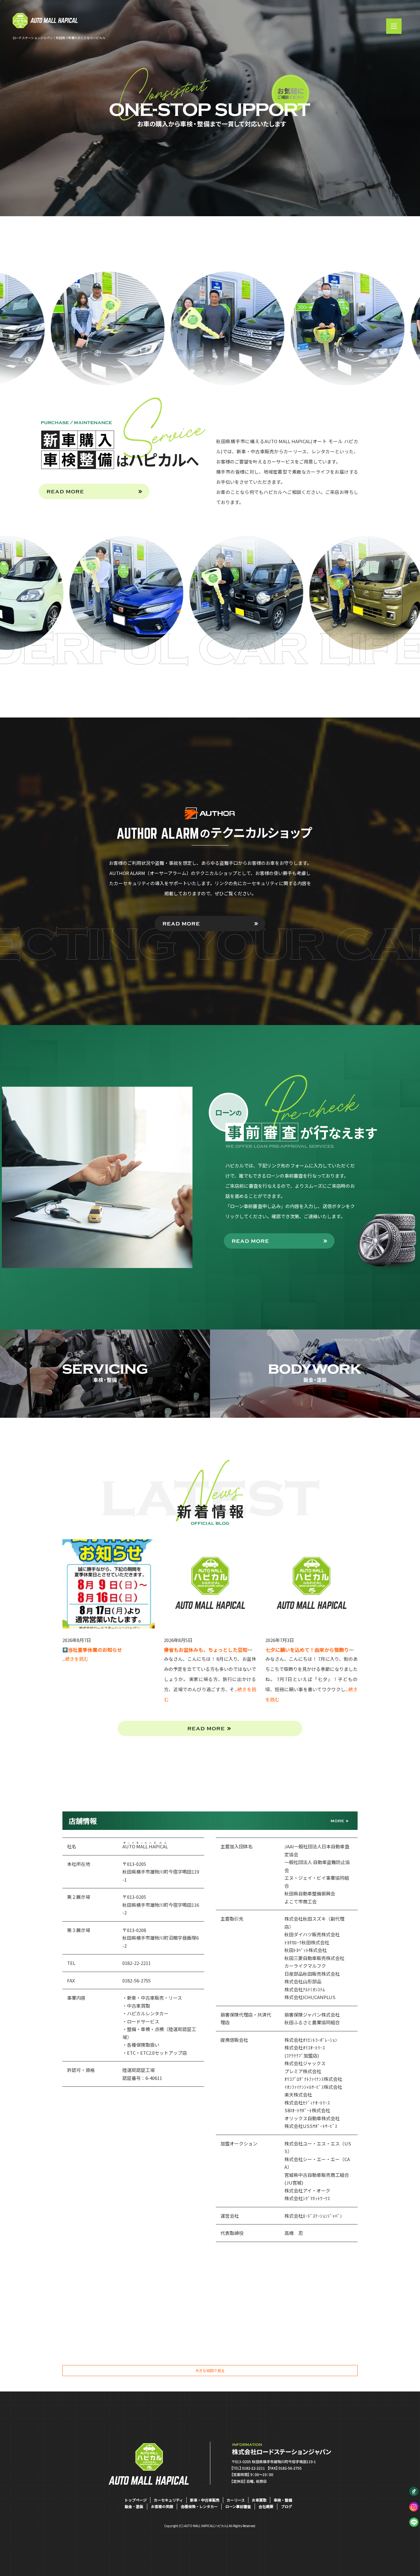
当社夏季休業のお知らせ (95, 1650)
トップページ (136, 2500)
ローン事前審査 (238, 2506)
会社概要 (266, 2506)
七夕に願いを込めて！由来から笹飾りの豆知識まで (322, 1650)
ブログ (287, 2506)
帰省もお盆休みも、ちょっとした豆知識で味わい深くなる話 (230, 1650)
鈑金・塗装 (134, 2506)
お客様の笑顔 (162, 2506)
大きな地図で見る (210, 2370)
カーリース (236, 2500)
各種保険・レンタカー (199, 2506)
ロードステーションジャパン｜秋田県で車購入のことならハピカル (59, 38)
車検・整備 (283, 2500)
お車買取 (259, 2500)
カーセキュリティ (168, 2500)
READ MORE (94, 491)
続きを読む (77, 1659)
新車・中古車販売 (205, 2500)
